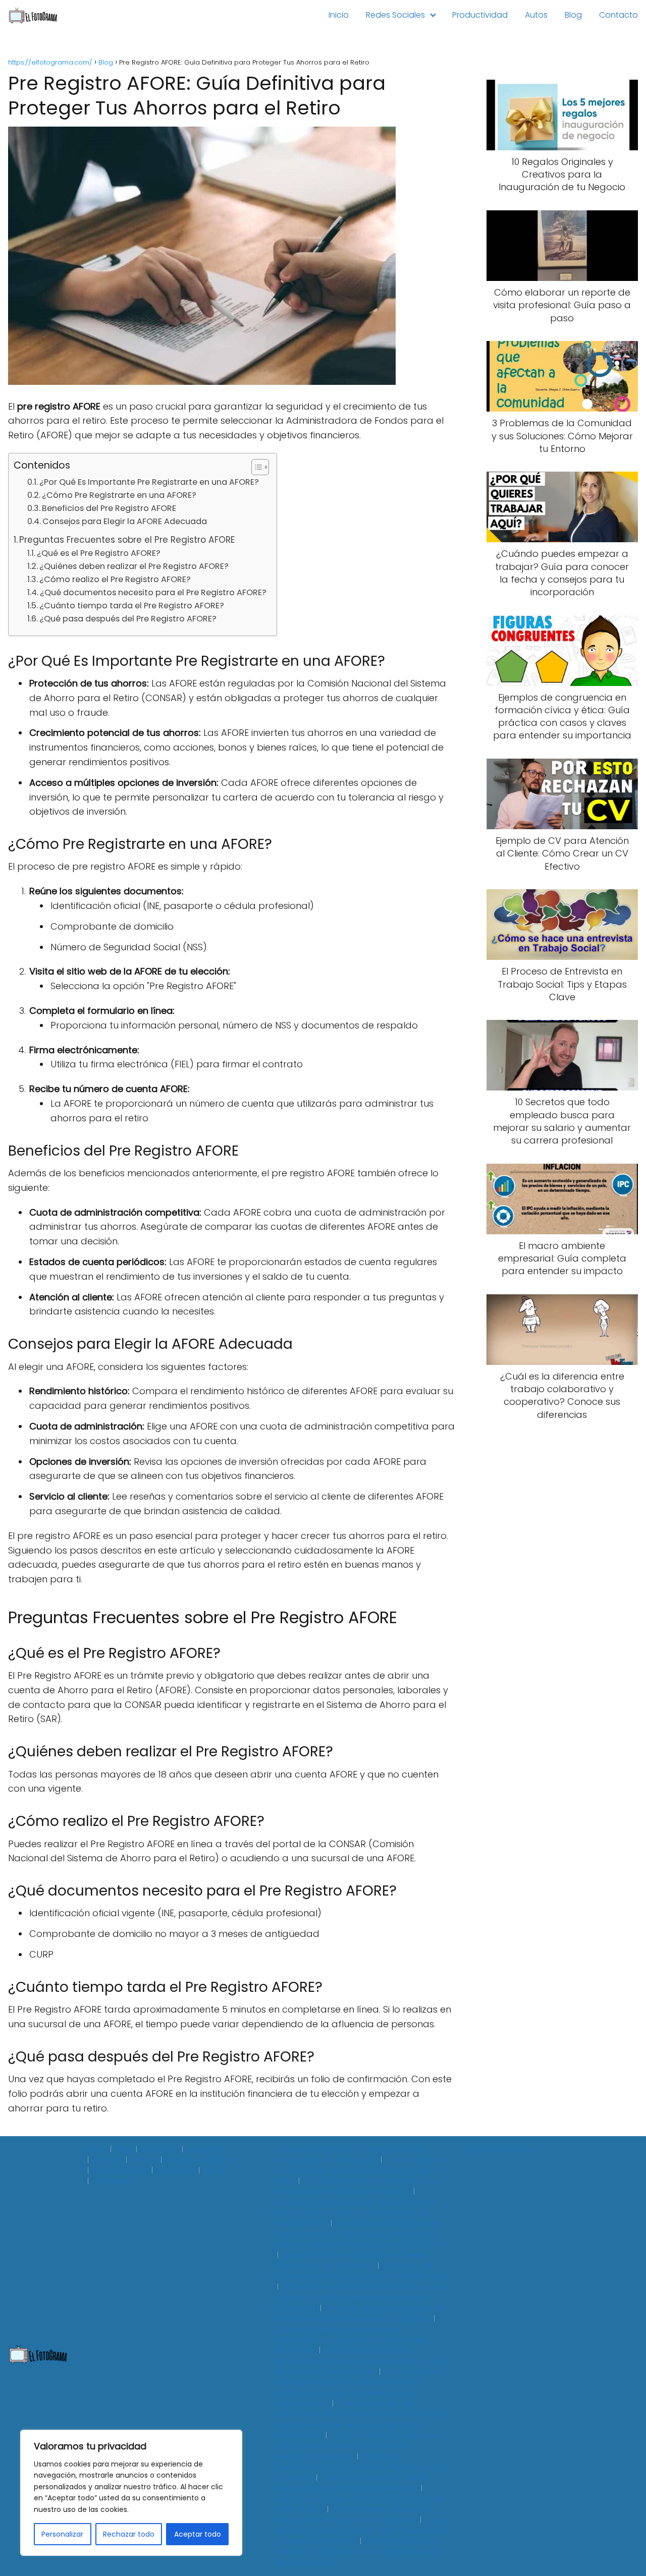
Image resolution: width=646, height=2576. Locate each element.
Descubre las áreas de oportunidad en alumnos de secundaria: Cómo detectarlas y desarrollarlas (361, 2361)
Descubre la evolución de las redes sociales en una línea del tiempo (351, 2483)
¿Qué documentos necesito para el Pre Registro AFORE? (153, 592)
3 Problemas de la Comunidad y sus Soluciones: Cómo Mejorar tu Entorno (356, 2186)
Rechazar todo (129, 2534)
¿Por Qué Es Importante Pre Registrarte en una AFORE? (149, 482)
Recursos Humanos (201, 2160)
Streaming (175, 2170)
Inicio (339, 15)
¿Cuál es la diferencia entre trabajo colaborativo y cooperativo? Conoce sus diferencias (349, 2340)
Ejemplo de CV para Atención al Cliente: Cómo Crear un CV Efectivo (351, 2260)
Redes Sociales (395, 15)
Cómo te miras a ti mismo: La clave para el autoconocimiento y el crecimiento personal (357, 2446)
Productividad (480, 15)
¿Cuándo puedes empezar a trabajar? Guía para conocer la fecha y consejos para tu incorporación (355, 2213)
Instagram (206, 2149)
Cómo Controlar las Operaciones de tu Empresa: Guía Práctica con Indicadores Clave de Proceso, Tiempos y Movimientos (361, 2419)
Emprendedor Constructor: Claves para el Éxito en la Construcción (353, 2515)
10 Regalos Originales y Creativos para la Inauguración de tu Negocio (348, 2155)
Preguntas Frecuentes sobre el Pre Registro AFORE (127, 540)
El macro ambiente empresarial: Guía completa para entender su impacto (359, 2313)
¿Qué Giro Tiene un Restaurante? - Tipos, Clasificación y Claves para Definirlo (361, 2531)
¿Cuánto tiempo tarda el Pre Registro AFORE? (132, 606)
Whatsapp (111, 2181)
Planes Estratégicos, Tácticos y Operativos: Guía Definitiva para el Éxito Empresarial (357, 2552)
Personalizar (62, 2534)
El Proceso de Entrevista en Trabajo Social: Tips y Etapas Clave (361, 2271)
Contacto (618, 15)
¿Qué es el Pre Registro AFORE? (99, 553)
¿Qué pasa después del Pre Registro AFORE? (128, 619)
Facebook (159, 2149)
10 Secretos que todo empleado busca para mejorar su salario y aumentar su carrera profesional (360, 2298)
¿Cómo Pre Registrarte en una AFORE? (119, 495)
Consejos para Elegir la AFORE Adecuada (125, 521)
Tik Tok (215, 2170)
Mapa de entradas (498, 2150)
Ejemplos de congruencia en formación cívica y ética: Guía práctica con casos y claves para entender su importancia (358, 2234)
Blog (573, 15)
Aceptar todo (198, 2534)
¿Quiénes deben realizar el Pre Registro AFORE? (134, 566)
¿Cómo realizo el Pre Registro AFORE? (115, 579)
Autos (536, 15)
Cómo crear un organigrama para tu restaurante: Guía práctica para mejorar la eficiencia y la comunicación (358, 2388)
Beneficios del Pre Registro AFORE (109, 508)
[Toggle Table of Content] (255, 467)
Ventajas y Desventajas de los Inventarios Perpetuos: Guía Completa (360, 2467)
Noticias (107, 2160)
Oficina (143, 2160)
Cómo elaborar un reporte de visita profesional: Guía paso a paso (359, 2170)
